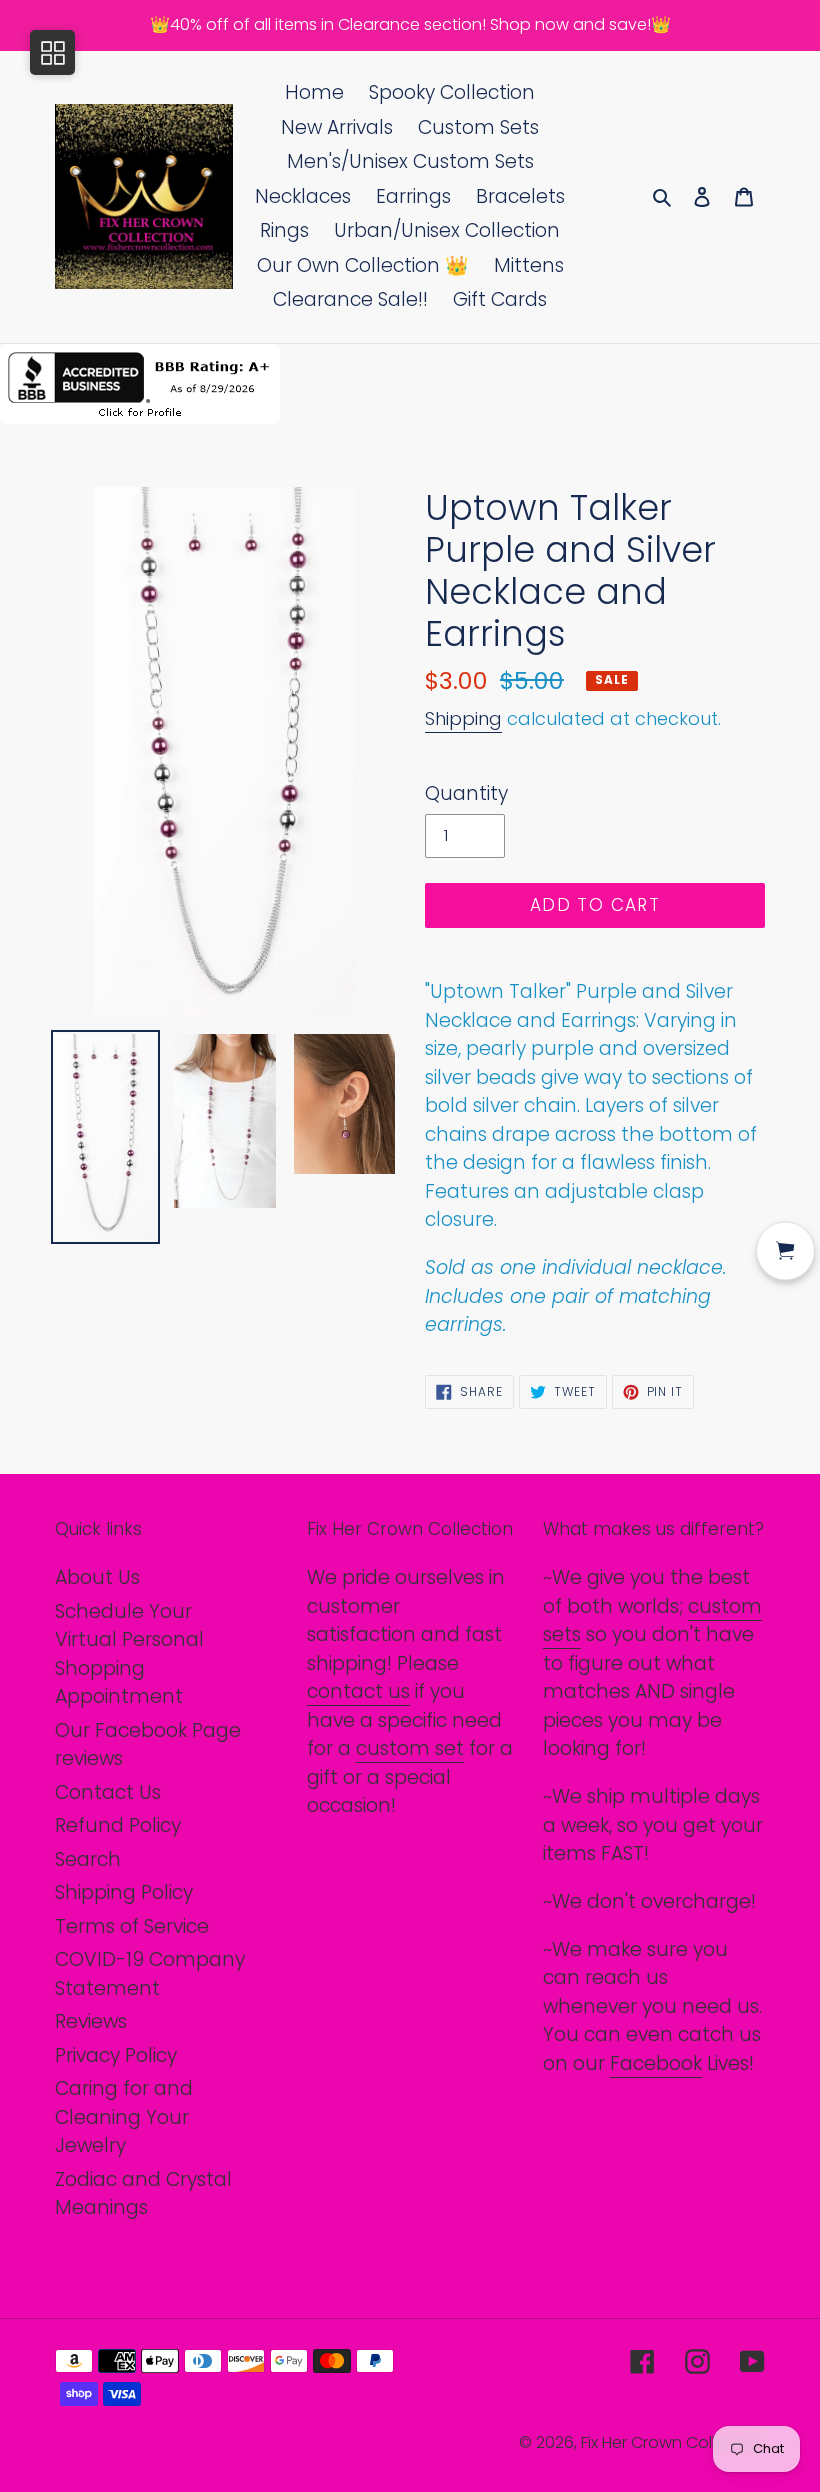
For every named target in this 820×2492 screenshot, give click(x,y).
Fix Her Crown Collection (673, 2442)
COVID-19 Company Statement (150, 1974)
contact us (358, 1691)
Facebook (656, 2063)
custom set (410, 1748)
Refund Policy (118, 1825)
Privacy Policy (116, 2055)
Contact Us (108, 1792)
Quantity (466, 793)
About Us (97, 1577)
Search (88, 1859)
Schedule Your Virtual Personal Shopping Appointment (129, 1654)
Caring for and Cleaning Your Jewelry (124, 2117)
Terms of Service (132, 1926)
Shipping (463, 718)
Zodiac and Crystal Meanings (143, 2194)
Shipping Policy (124, 1892)
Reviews (91, 2021)
